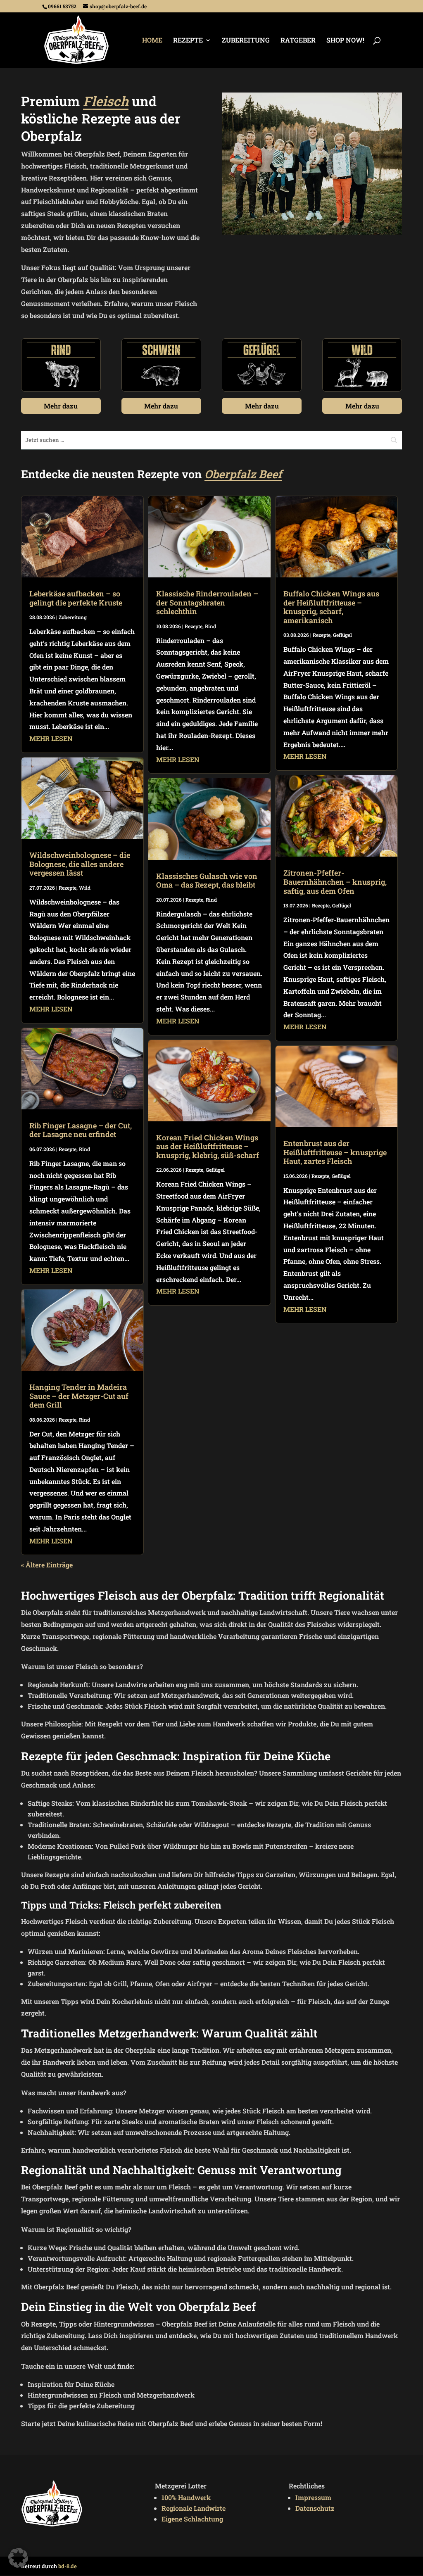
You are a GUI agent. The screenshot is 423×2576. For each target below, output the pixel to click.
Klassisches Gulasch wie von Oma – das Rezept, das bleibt (207, 881)
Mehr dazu (61, 406)
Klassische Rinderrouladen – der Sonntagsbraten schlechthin (207, 602)
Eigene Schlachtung (192, 2519)
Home (152, 41)
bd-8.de (68, 2566)
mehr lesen (51, 738)
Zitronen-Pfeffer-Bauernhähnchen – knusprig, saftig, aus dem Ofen (335, 882)
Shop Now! (345, 41)
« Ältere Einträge (47, 1565)
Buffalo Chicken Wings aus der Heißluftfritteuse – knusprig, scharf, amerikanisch (331, 607)
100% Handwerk (186, 2497)
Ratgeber (298, 41)
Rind (84, 1149)
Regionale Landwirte (194, 2508)
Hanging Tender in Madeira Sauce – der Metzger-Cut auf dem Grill (79, 1396)
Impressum (313, 2497)
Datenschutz (315, 2508)
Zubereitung (246, 41)
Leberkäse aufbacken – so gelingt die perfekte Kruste (76, 598)
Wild (85, 888)
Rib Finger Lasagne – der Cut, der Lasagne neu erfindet (81, 1130)
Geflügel (215, 1170)
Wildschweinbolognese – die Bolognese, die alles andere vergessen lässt (80, 864)
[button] (18, 2558)
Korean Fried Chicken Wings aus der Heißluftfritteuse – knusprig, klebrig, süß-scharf (208, 1146)
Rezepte (188, 41)
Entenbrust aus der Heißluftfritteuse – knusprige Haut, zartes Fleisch (335, 1152)
